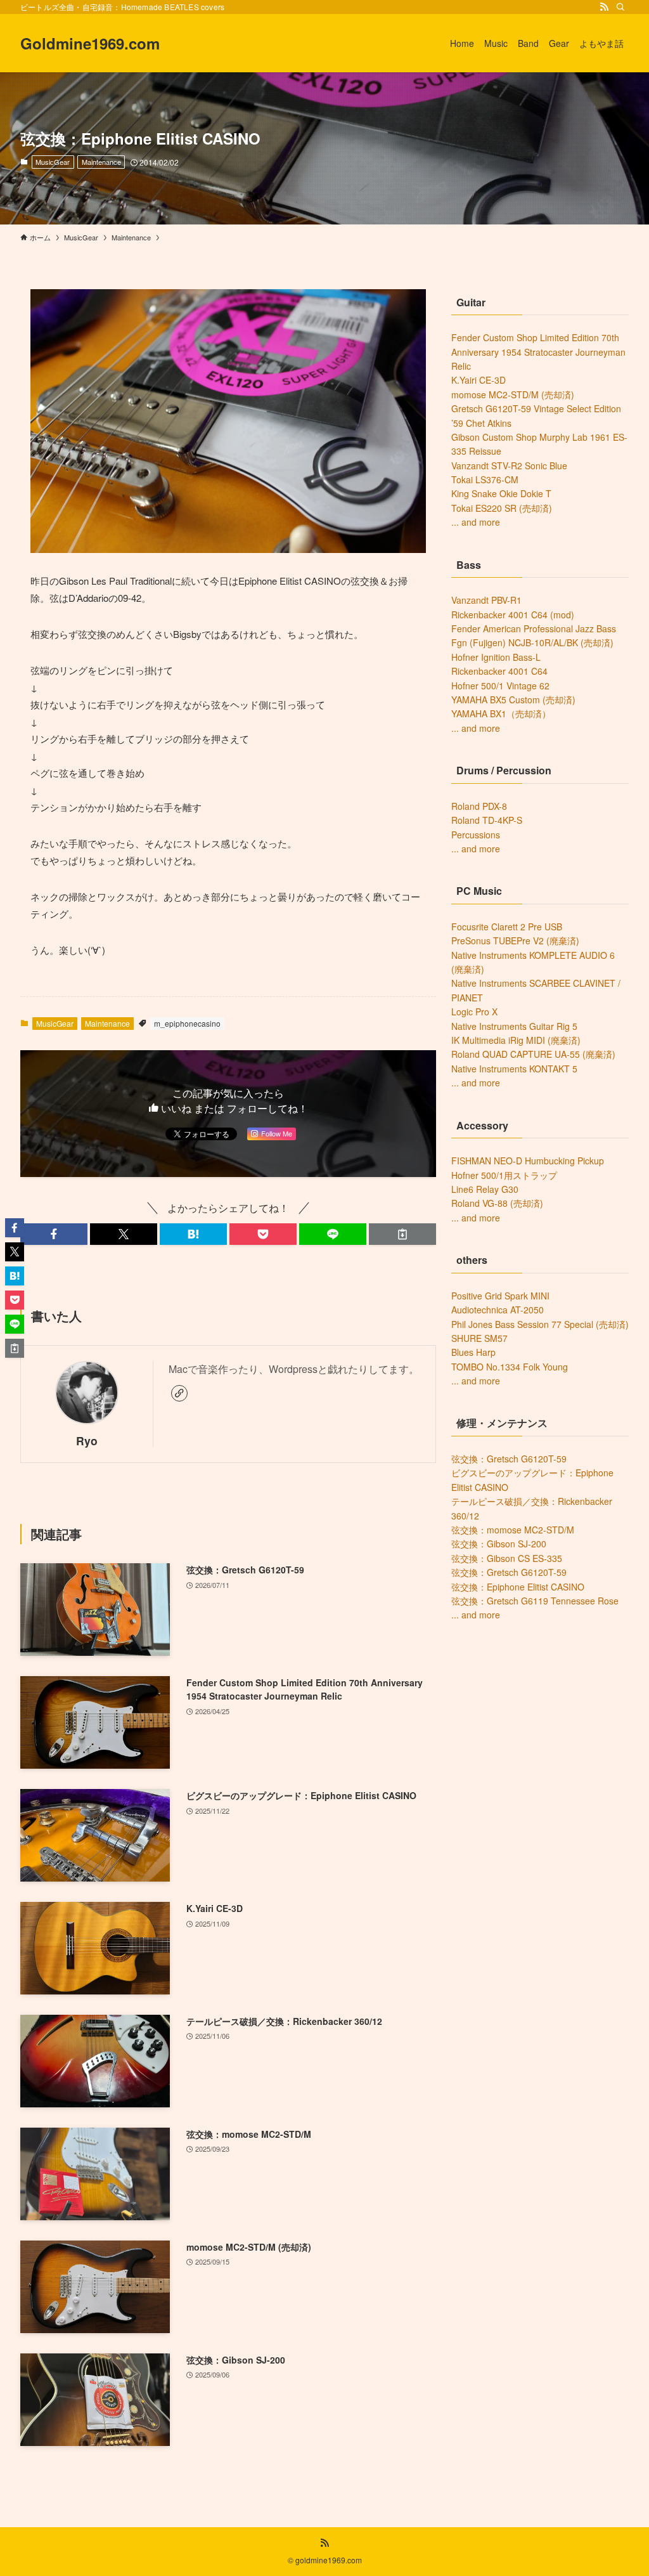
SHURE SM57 (479, 1338)
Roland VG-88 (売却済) (497, 1203)
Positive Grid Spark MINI (500, 1296)
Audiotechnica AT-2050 (498, 1310)
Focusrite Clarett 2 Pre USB (507, 927)
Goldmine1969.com (90, 43)
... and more (476, 522)
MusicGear (53, 162)
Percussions (476, 835)
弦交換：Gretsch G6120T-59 (509, 1459)
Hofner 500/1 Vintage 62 (500, 686)
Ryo (87, 1441)
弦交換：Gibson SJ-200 (499, 1544)
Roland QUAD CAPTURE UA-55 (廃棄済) (533, 1054)
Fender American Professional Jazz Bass (534, 628)
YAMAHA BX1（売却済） (501, 713)
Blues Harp (473, 1352)
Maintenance (101, 162)
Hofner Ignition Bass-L (496, 657)
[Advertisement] (540, 1724)
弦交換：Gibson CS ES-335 (507, 1558)
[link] (179, 1393)
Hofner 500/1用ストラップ (504, 1175)
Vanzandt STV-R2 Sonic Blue (509, 465)
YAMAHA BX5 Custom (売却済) (513, 699)
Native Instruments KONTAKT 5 (514, 1069)
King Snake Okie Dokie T (501, 493)
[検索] (620, 7)
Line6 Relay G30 (485, 1189)
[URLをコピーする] (402, 1234)
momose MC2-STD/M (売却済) (513, 394)
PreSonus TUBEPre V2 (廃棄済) (515, 940)
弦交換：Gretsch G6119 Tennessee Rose (535, 1601)
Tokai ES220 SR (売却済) (502, 508)
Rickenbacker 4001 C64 (499, 671)
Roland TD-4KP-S (487, 820)
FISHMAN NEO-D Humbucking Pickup (528, 1161)
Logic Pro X (474, 1012)
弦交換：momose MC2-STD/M (513, 1530)
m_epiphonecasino (187, 1023)
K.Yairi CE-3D (479, 380)
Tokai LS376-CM (485, 479)
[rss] (604, 7)
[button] (54, 1234)
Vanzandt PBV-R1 (486, 600)
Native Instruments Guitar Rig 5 (514, 1026)
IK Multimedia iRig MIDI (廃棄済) (516, 1040)
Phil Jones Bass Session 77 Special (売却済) (540, 1324)
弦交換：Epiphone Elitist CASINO (518, 1587)
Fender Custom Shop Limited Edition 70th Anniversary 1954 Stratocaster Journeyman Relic (538, 352)
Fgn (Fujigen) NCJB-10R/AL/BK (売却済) (532, 642)
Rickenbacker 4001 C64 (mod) (513, 615)
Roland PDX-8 (479, 806)
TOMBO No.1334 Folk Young (510, 1367)
